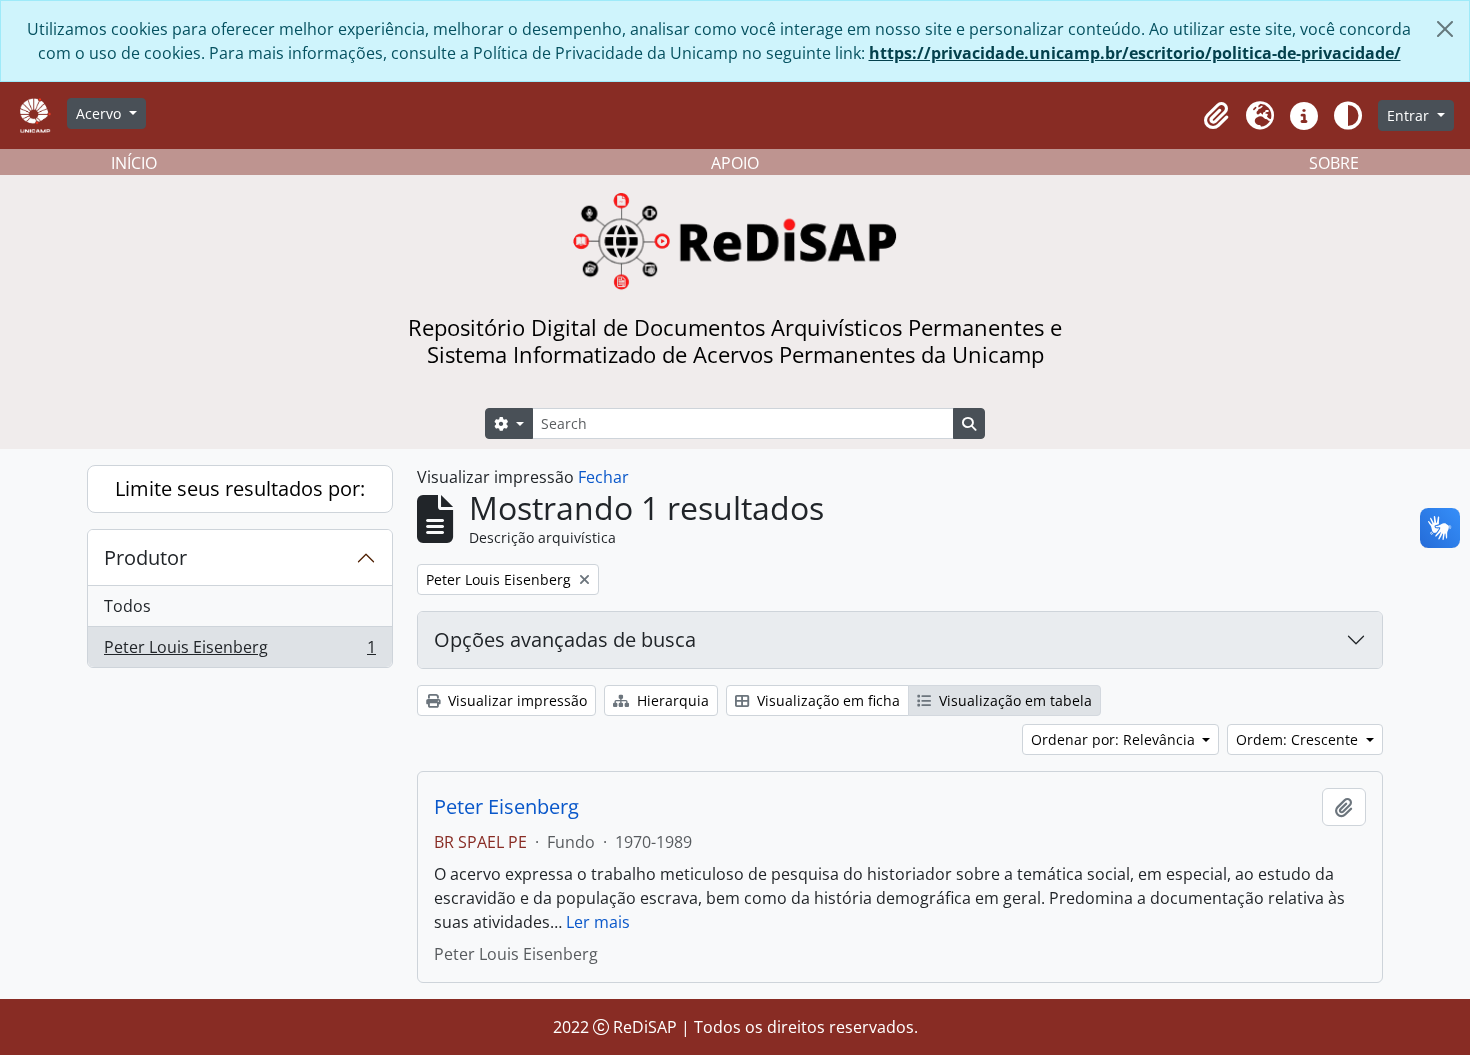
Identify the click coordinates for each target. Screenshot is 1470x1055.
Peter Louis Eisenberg (239, 651)
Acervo (100, 113)
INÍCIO (134, 163)
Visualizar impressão (515, 700)
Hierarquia (671, 700)
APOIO (735, 163)
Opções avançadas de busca (565, 639)
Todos (127, 606)
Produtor (145, 557)
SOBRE (1334, 163)
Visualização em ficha (826, 700)
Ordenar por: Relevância (1115, 739)
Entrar (1410, 115)
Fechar (603, 477)
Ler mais (598, 922)
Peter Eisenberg (506, 807)
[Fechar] (1445, 29)
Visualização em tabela (1013, 700)
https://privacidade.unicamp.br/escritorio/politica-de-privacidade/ (1135, 53)
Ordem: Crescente (1299, 739)
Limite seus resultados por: (240, 488)
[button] (1216, 116)
